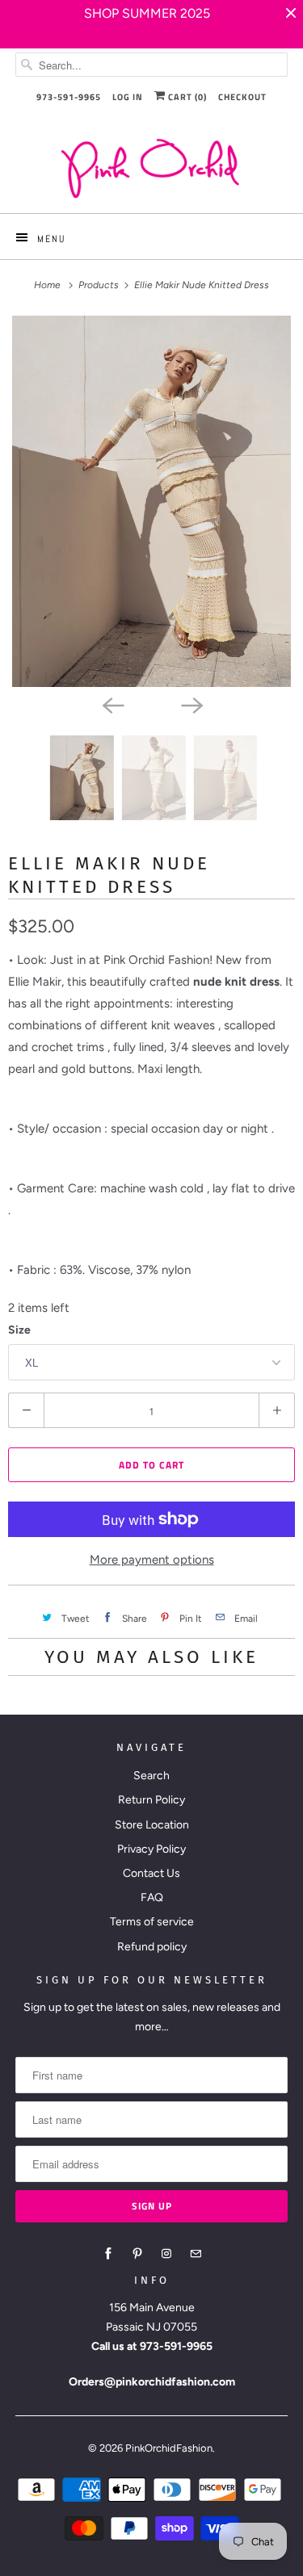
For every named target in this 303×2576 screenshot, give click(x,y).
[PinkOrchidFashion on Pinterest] (137, 2254)
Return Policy (151, 1800)
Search (151, 1776)
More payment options (152, 1560)
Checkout (242, 97)
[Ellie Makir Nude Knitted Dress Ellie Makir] (151, 501)
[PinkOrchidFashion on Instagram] (166, 2254)
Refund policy (152, 1947)
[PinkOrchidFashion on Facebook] (108, 2254)
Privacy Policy (151, 1849)
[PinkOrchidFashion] (151, 168)
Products (100, 285)
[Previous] (112, 705)
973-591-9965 (69, 97)
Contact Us (151, 1873)
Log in (128, 97)
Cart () (186, 97)
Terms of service (152, 1922)
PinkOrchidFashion (169, 2448)
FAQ (152, 1897)
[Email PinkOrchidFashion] (196, 2254)
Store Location (152, 1825)
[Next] (191, 705)
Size (19, 1330)
